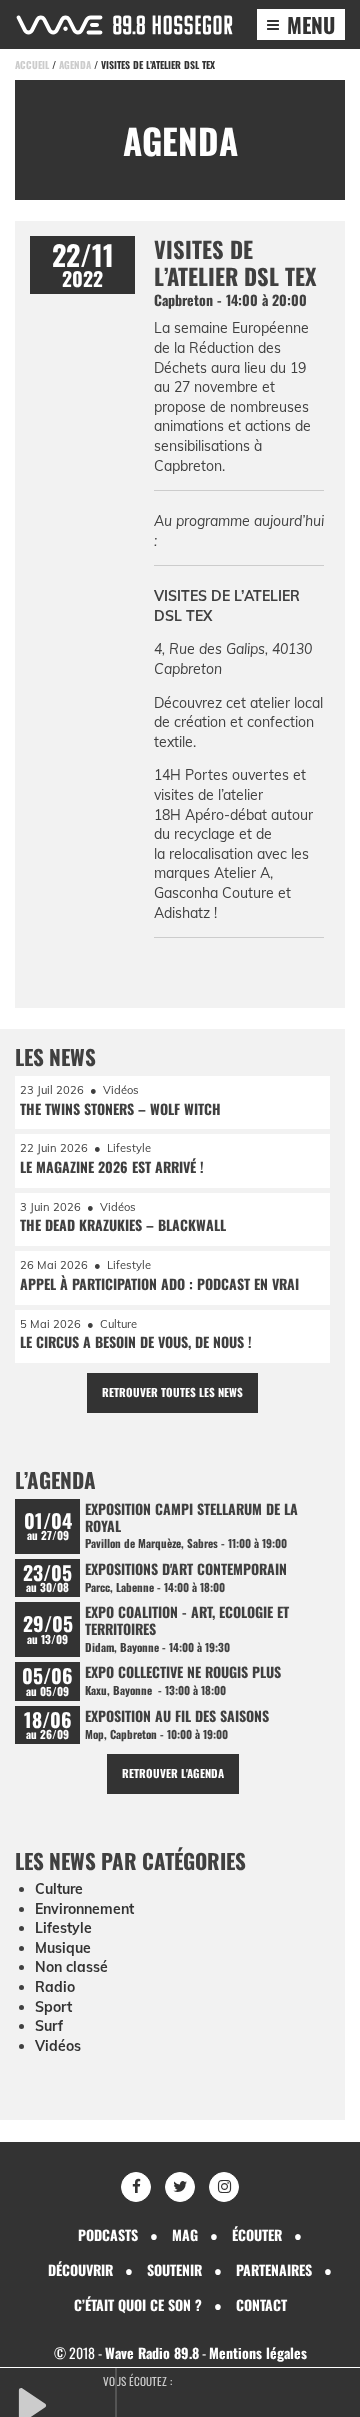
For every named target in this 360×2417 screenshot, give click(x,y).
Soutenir (174, 2269)
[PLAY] (65, 2403)
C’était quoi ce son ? (138, 2304)
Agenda (75, 64)
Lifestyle (63, 1928)
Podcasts (108, 2234)
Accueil (32, 64)
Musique (63, 1948)
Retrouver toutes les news (172, 1392)
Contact (261, 2304)
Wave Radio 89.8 (152, 2352)
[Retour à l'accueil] (124, 25)
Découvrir (80, 2269)
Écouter (257, 2234)
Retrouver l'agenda (173, 1773)
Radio (55, 1987)
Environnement (84, 1909)
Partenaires (274, 2269)
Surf (49, 2026)
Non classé (71, 1967)
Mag (185, 2234)
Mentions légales (258, 2352)
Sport (53, 2007)
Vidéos (58, 2046)
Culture (59, 1889)
